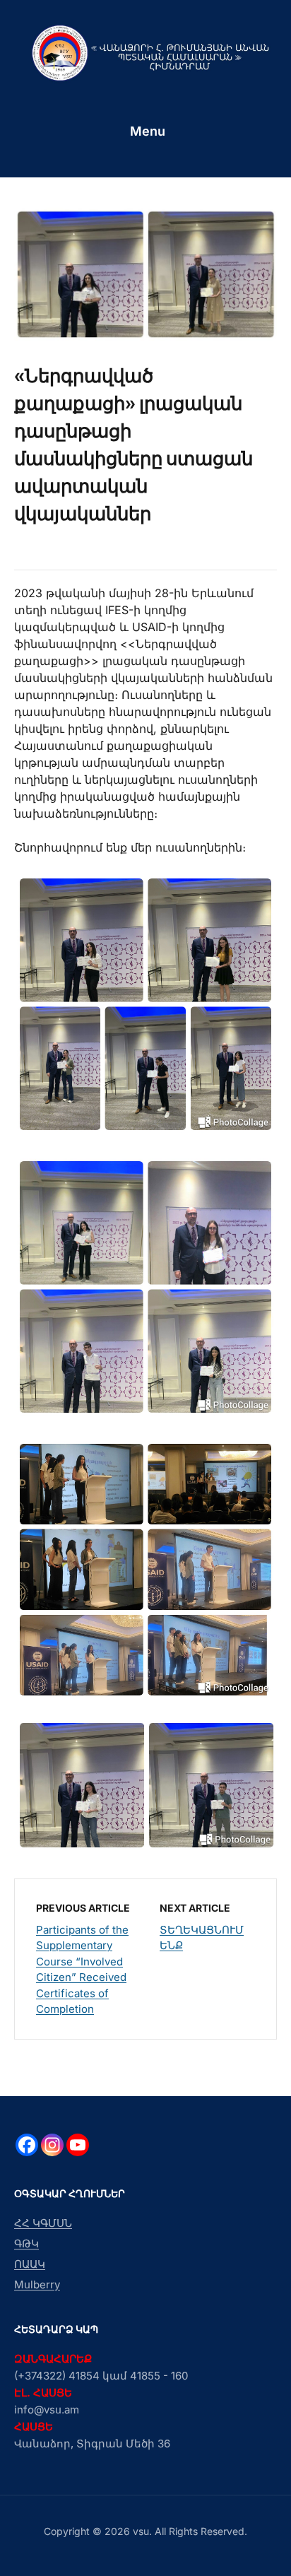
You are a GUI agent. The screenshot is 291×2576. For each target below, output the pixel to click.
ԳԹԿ (26, 2243)
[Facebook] (27, 2145)
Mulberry (37, 2284)
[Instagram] (52, 2145)
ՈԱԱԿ (30, 2264)
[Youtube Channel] (78, 2145)
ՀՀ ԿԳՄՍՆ (43, 2223)
